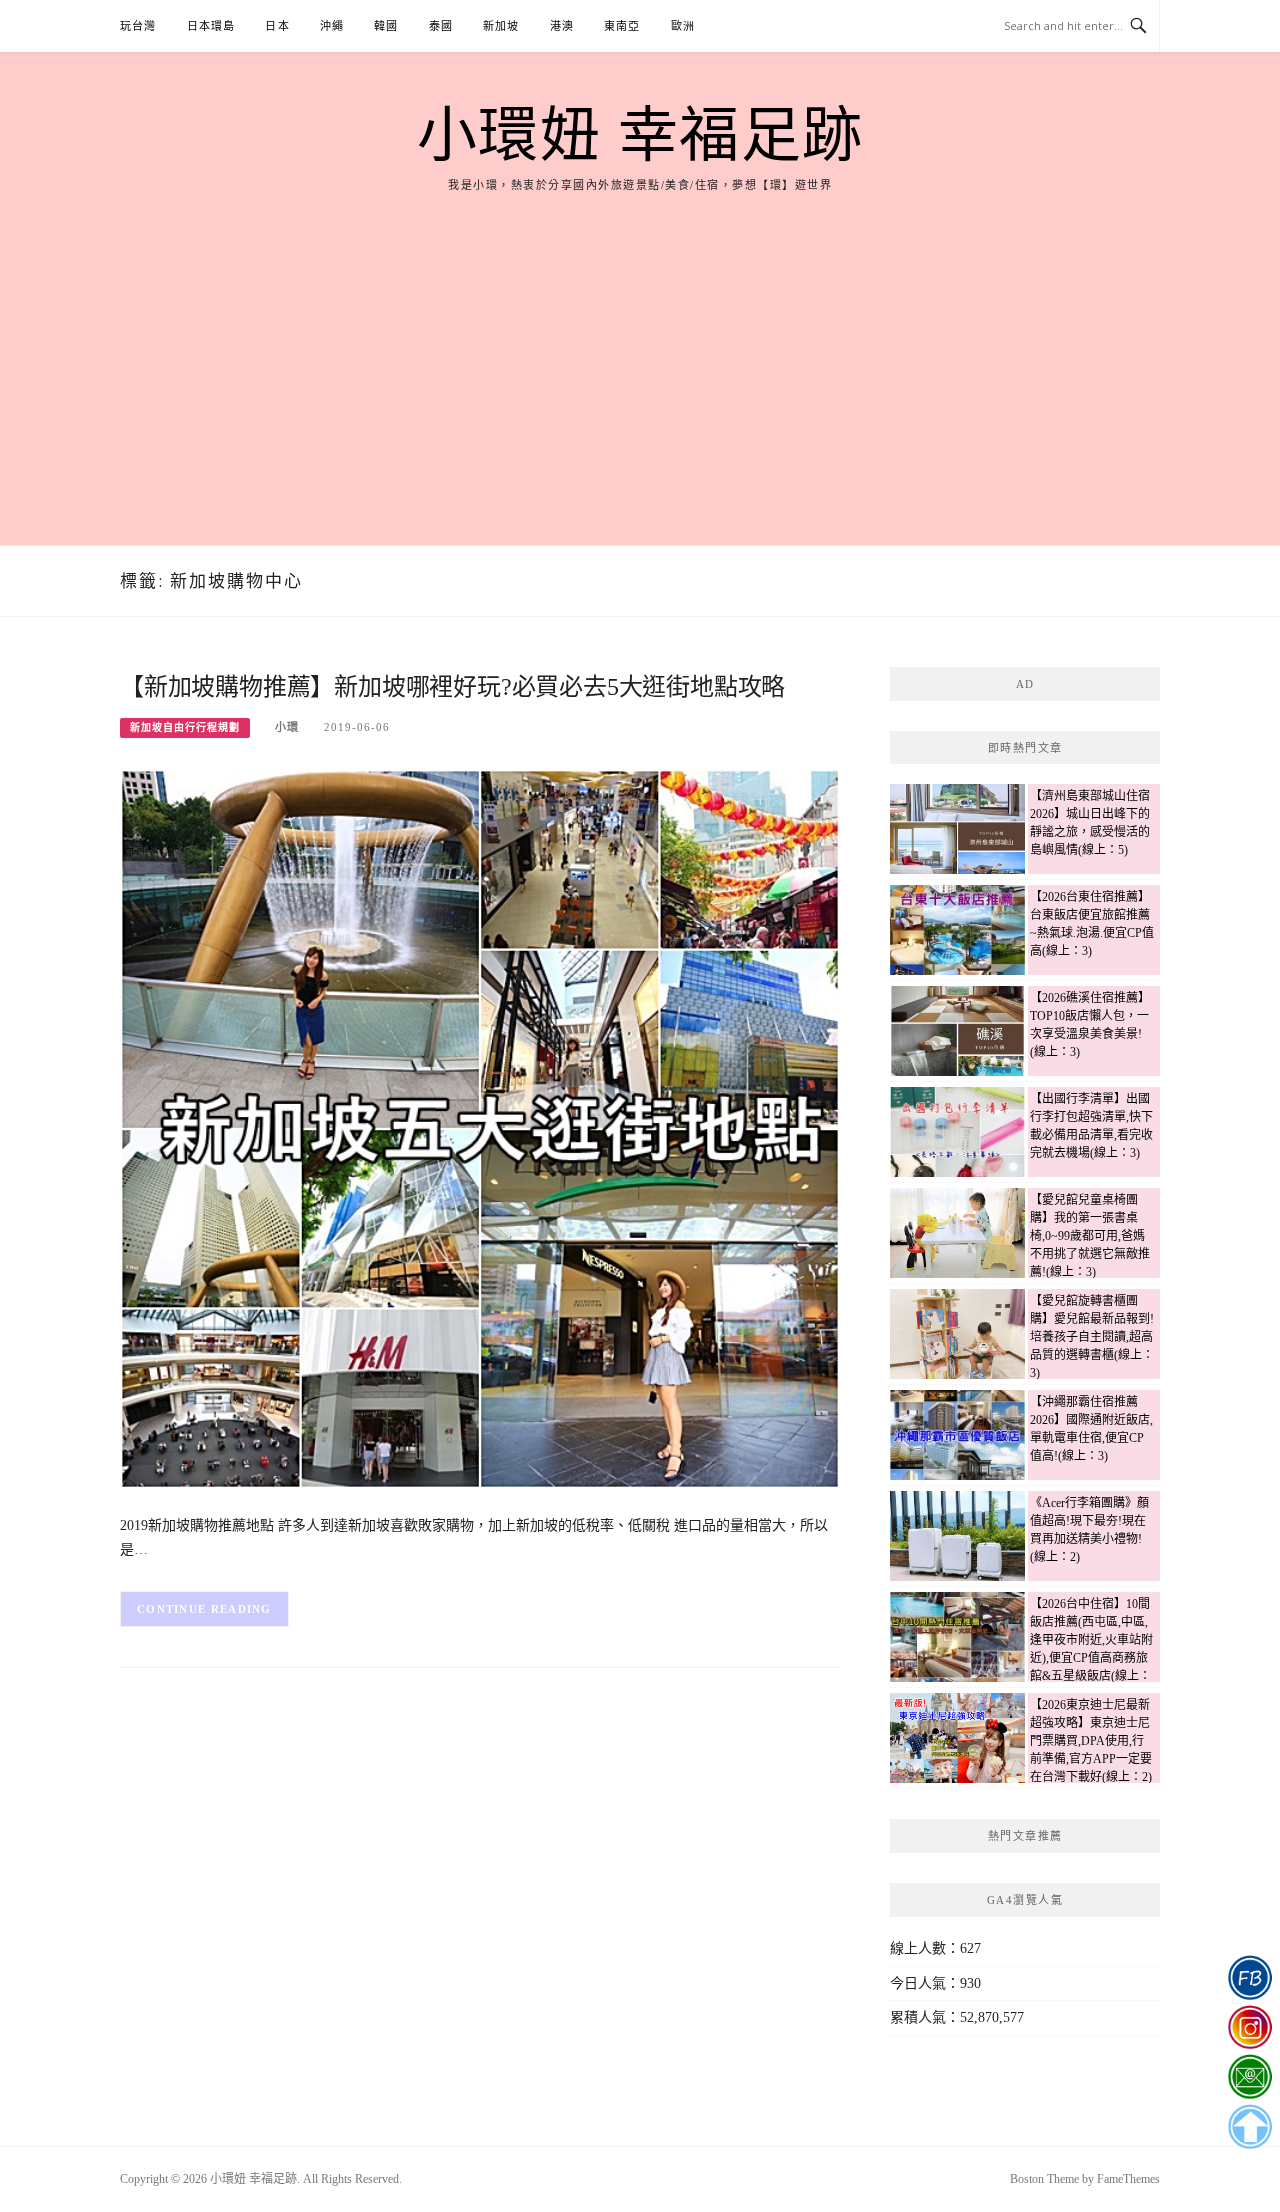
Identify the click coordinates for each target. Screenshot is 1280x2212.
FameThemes (1128, 2179)
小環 (287, 727)
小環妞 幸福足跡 (640, 136)
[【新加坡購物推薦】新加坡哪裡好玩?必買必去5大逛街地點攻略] (480, 1127)
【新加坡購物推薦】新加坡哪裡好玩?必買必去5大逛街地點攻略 (452, 687)
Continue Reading (204, 1609)
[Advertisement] (640, 345)
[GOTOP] (1249, 2127)
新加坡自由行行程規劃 (185, 727)
